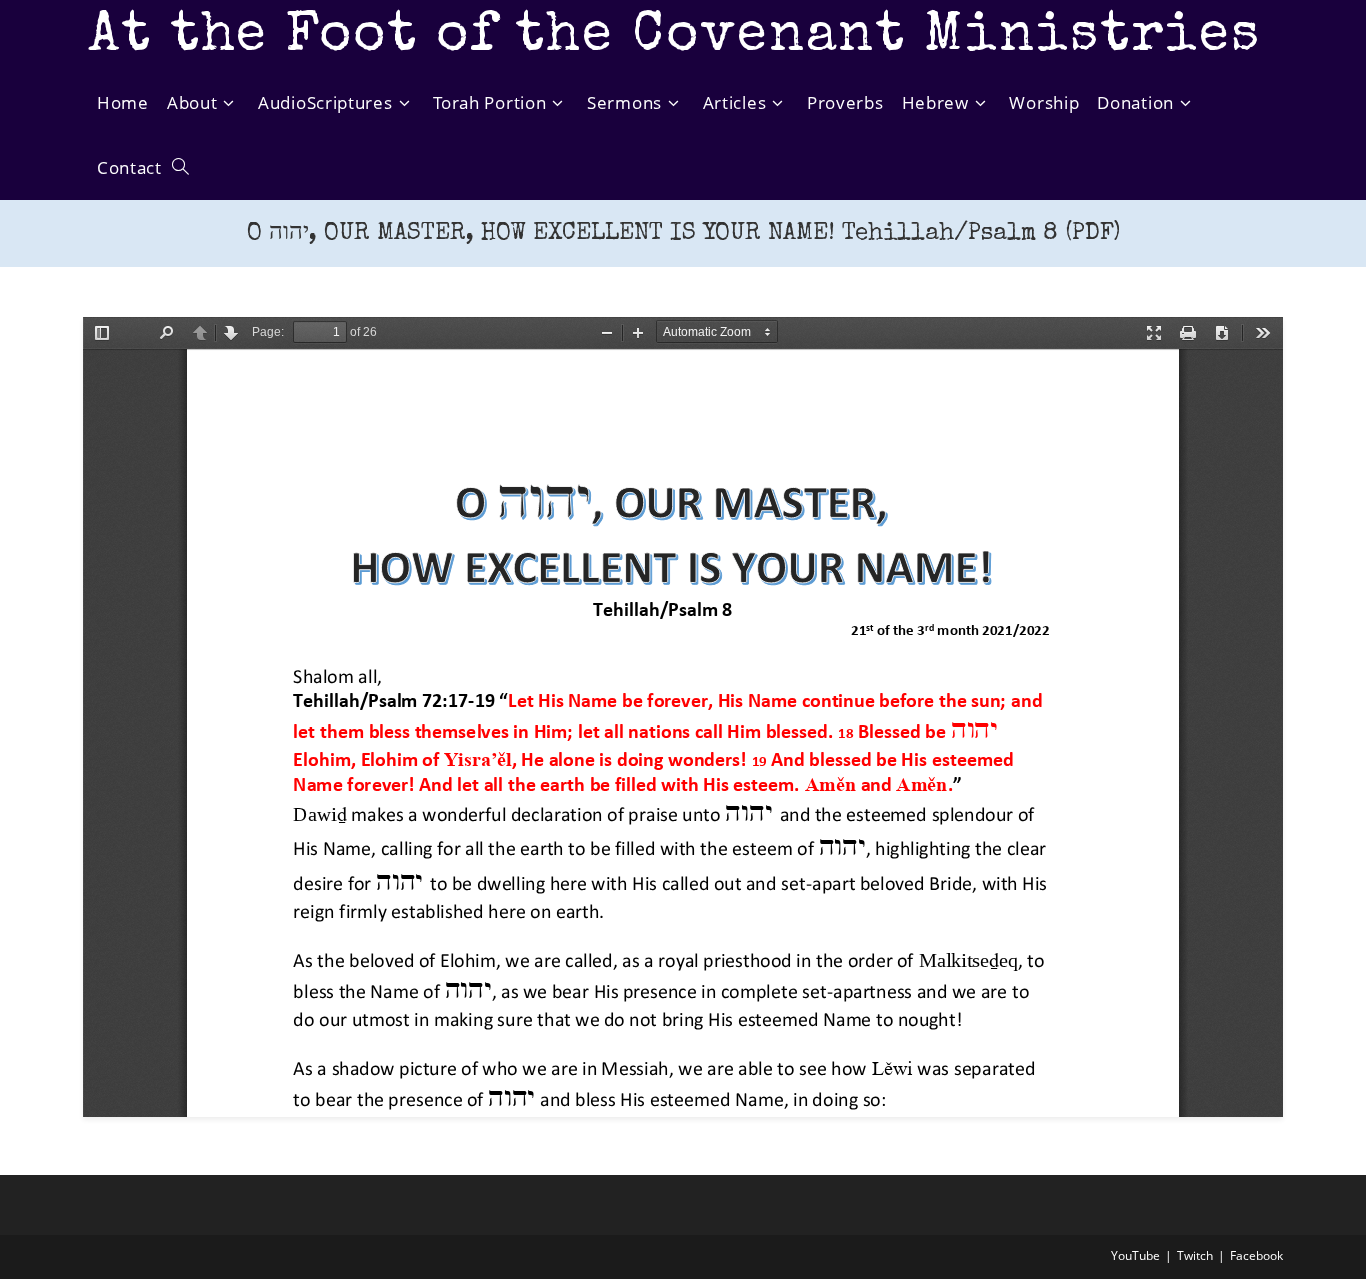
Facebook (1256, 1255)
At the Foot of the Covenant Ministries (674, 37)
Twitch (1195, 1255)
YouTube (1135, 1255)
